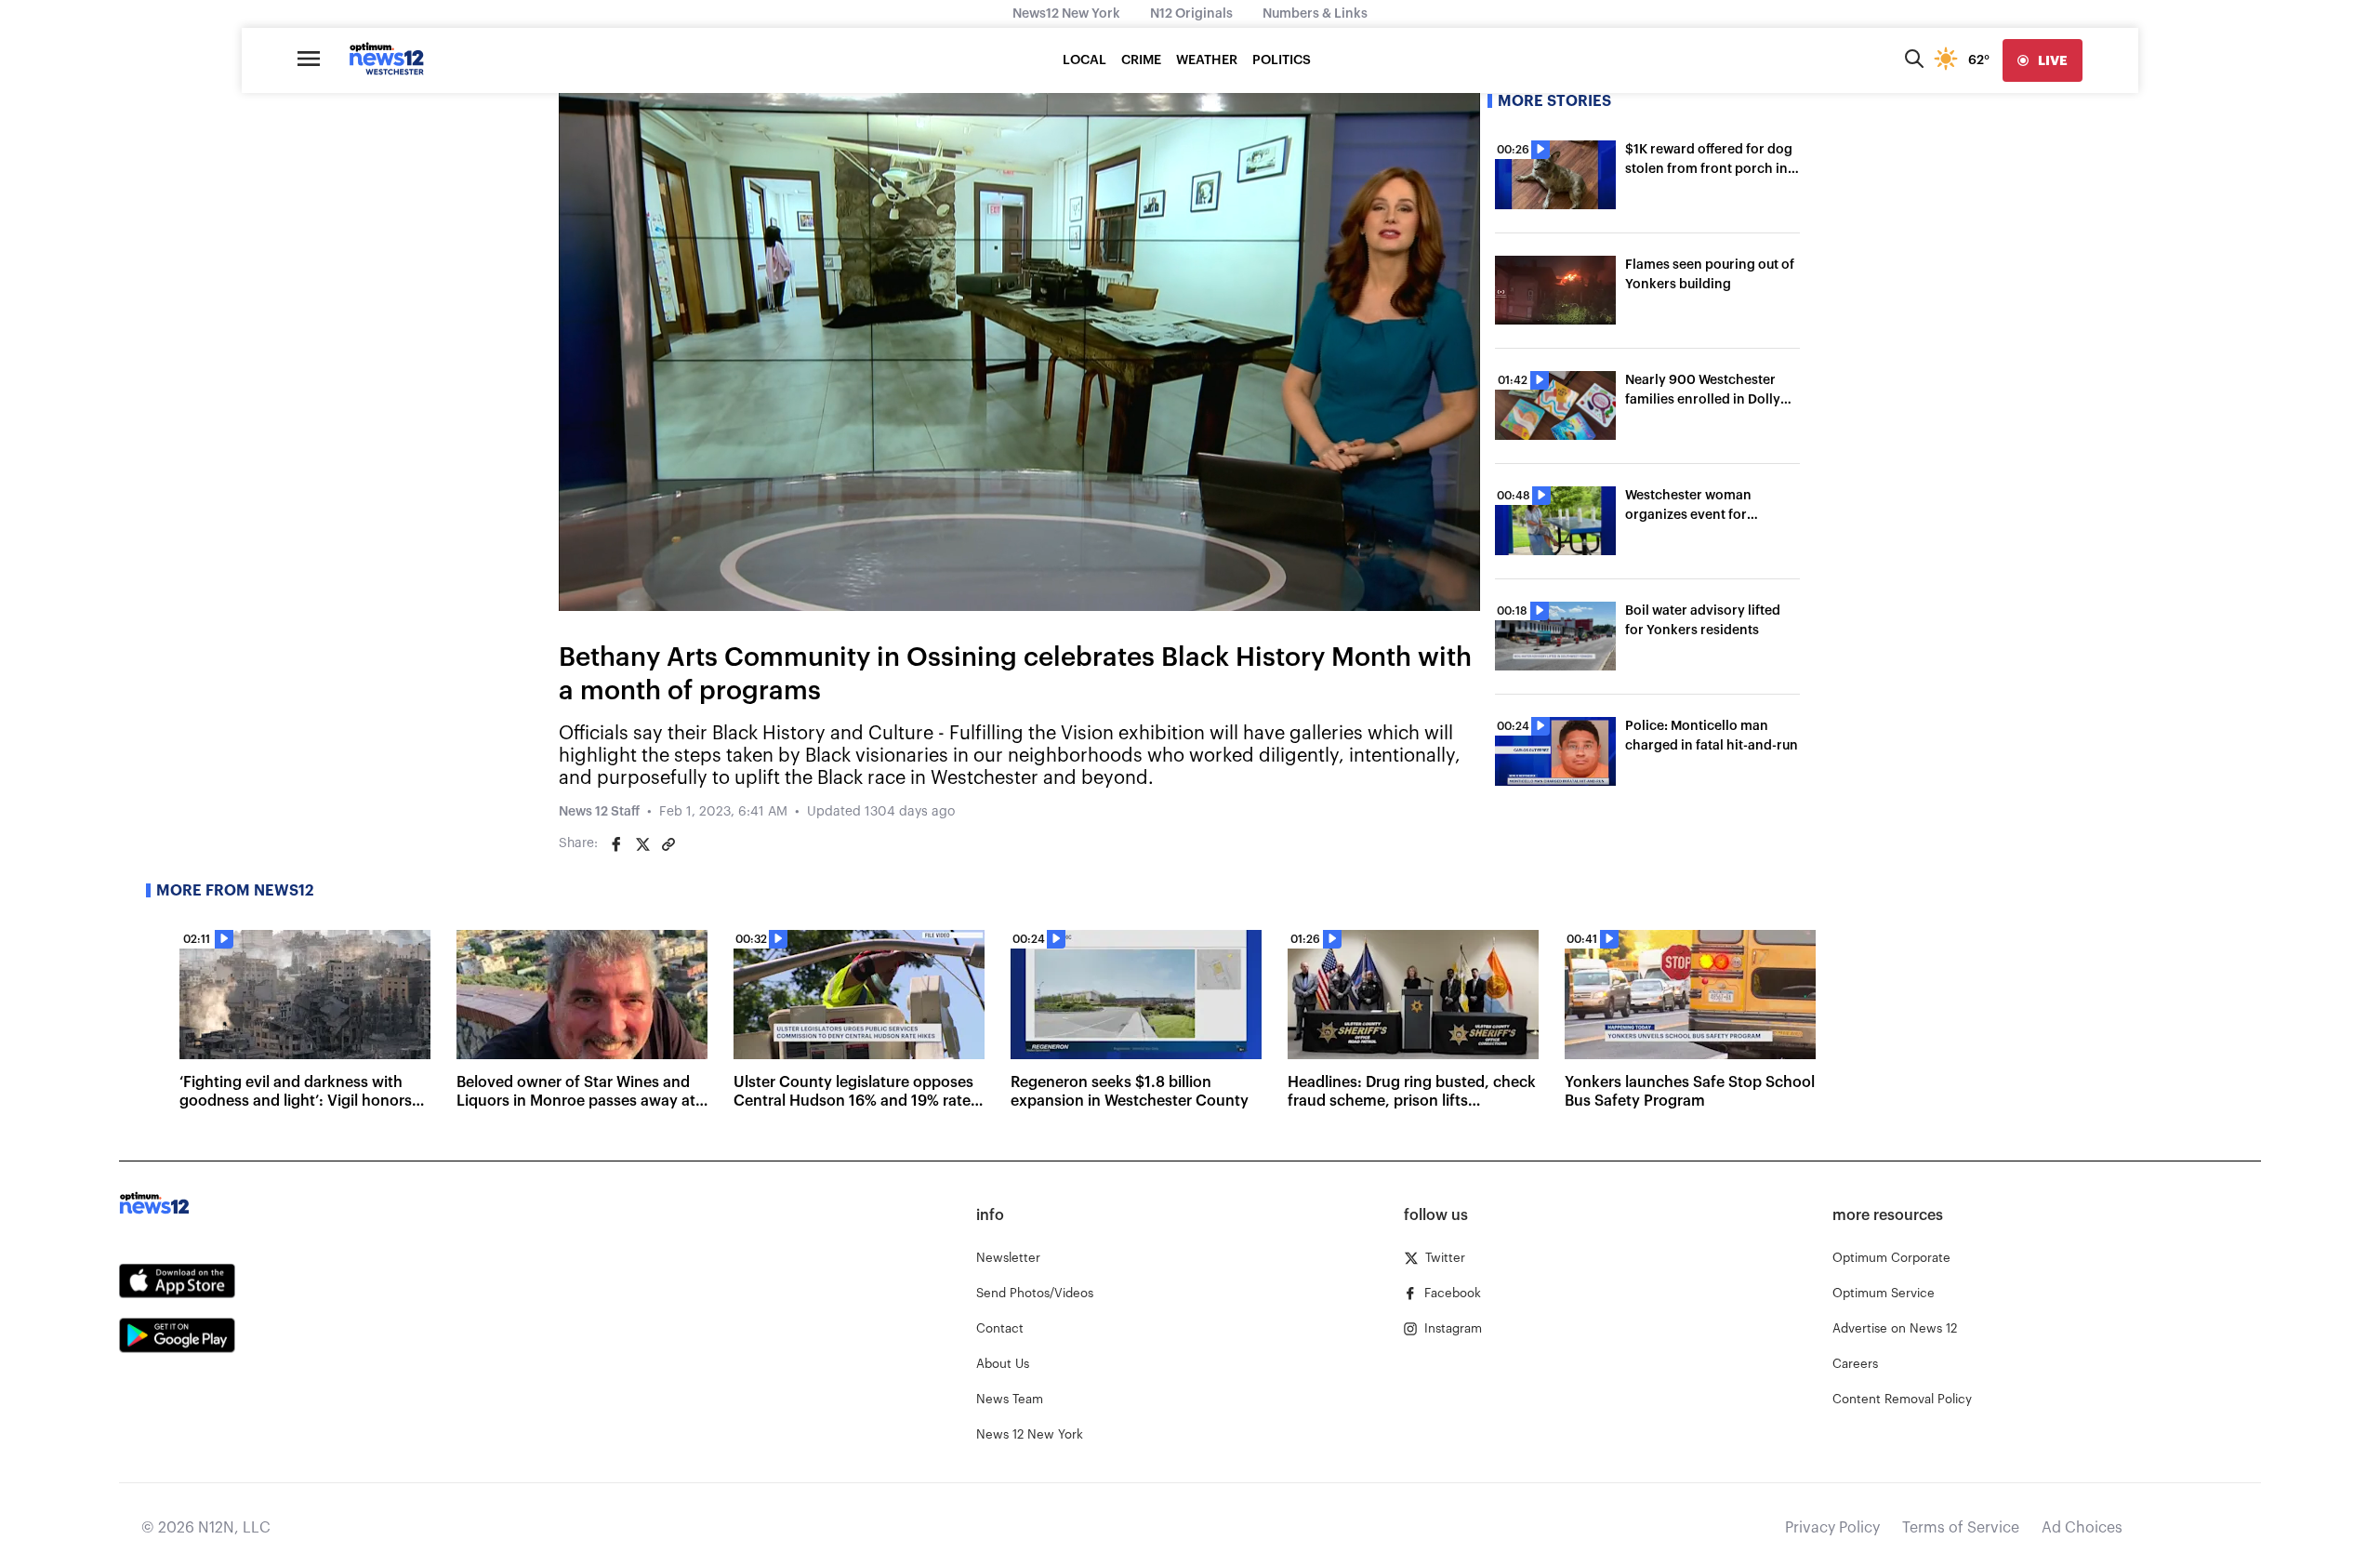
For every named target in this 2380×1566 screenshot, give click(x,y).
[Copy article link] (668, 844)
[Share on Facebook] (616, 844)
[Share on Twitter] (642, 844)
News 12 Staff (599, 812)
